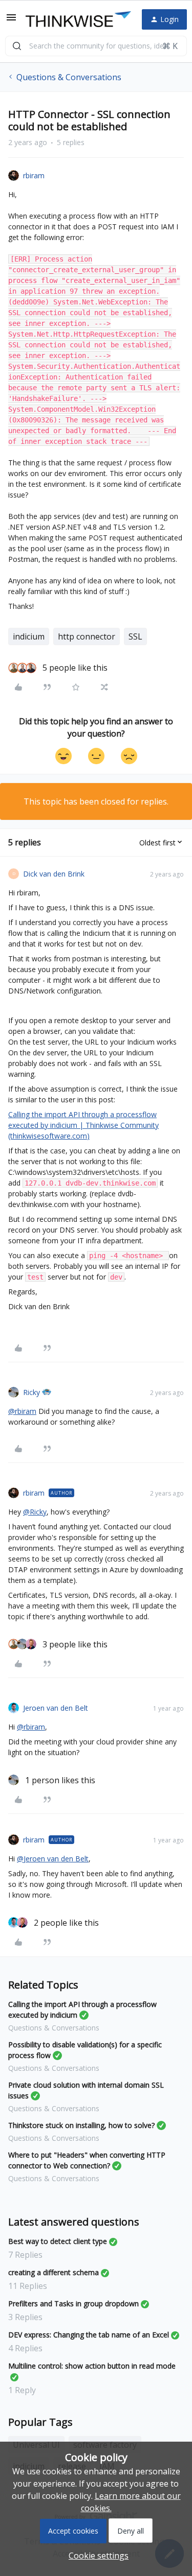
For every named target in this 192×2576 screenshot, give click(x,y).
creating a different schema (54, 2272)
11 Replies (28, 2286)
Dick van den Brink (54, 874)
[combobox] (96, 46)
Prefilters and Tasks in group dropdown (73, 2303)
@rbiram (22, 1411)
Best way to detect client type (58, 2241)
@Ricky (35, 1512)
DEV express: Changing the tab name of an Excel (89, 2335)
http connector (87, 636)
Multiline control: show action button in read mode (92, 2366)
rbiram (34, 175)
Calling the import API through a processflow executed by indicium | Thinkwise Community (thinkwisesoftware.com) (83, 1125)
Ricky (31, 1392)
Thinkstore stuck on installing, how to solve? (81, 2125)
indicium (29, 636)
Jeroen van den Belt (56, 1708)
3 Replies (25, 2317)
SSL (135, 636)
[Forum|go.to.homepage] (76, 19)
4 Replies (25, 2348)
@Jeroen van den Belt (53, 1859)
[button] (11, 20)
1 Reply (22, 2390)
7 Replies (25, 2255)
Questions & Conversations (69, 77)
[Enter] (17, 46)
